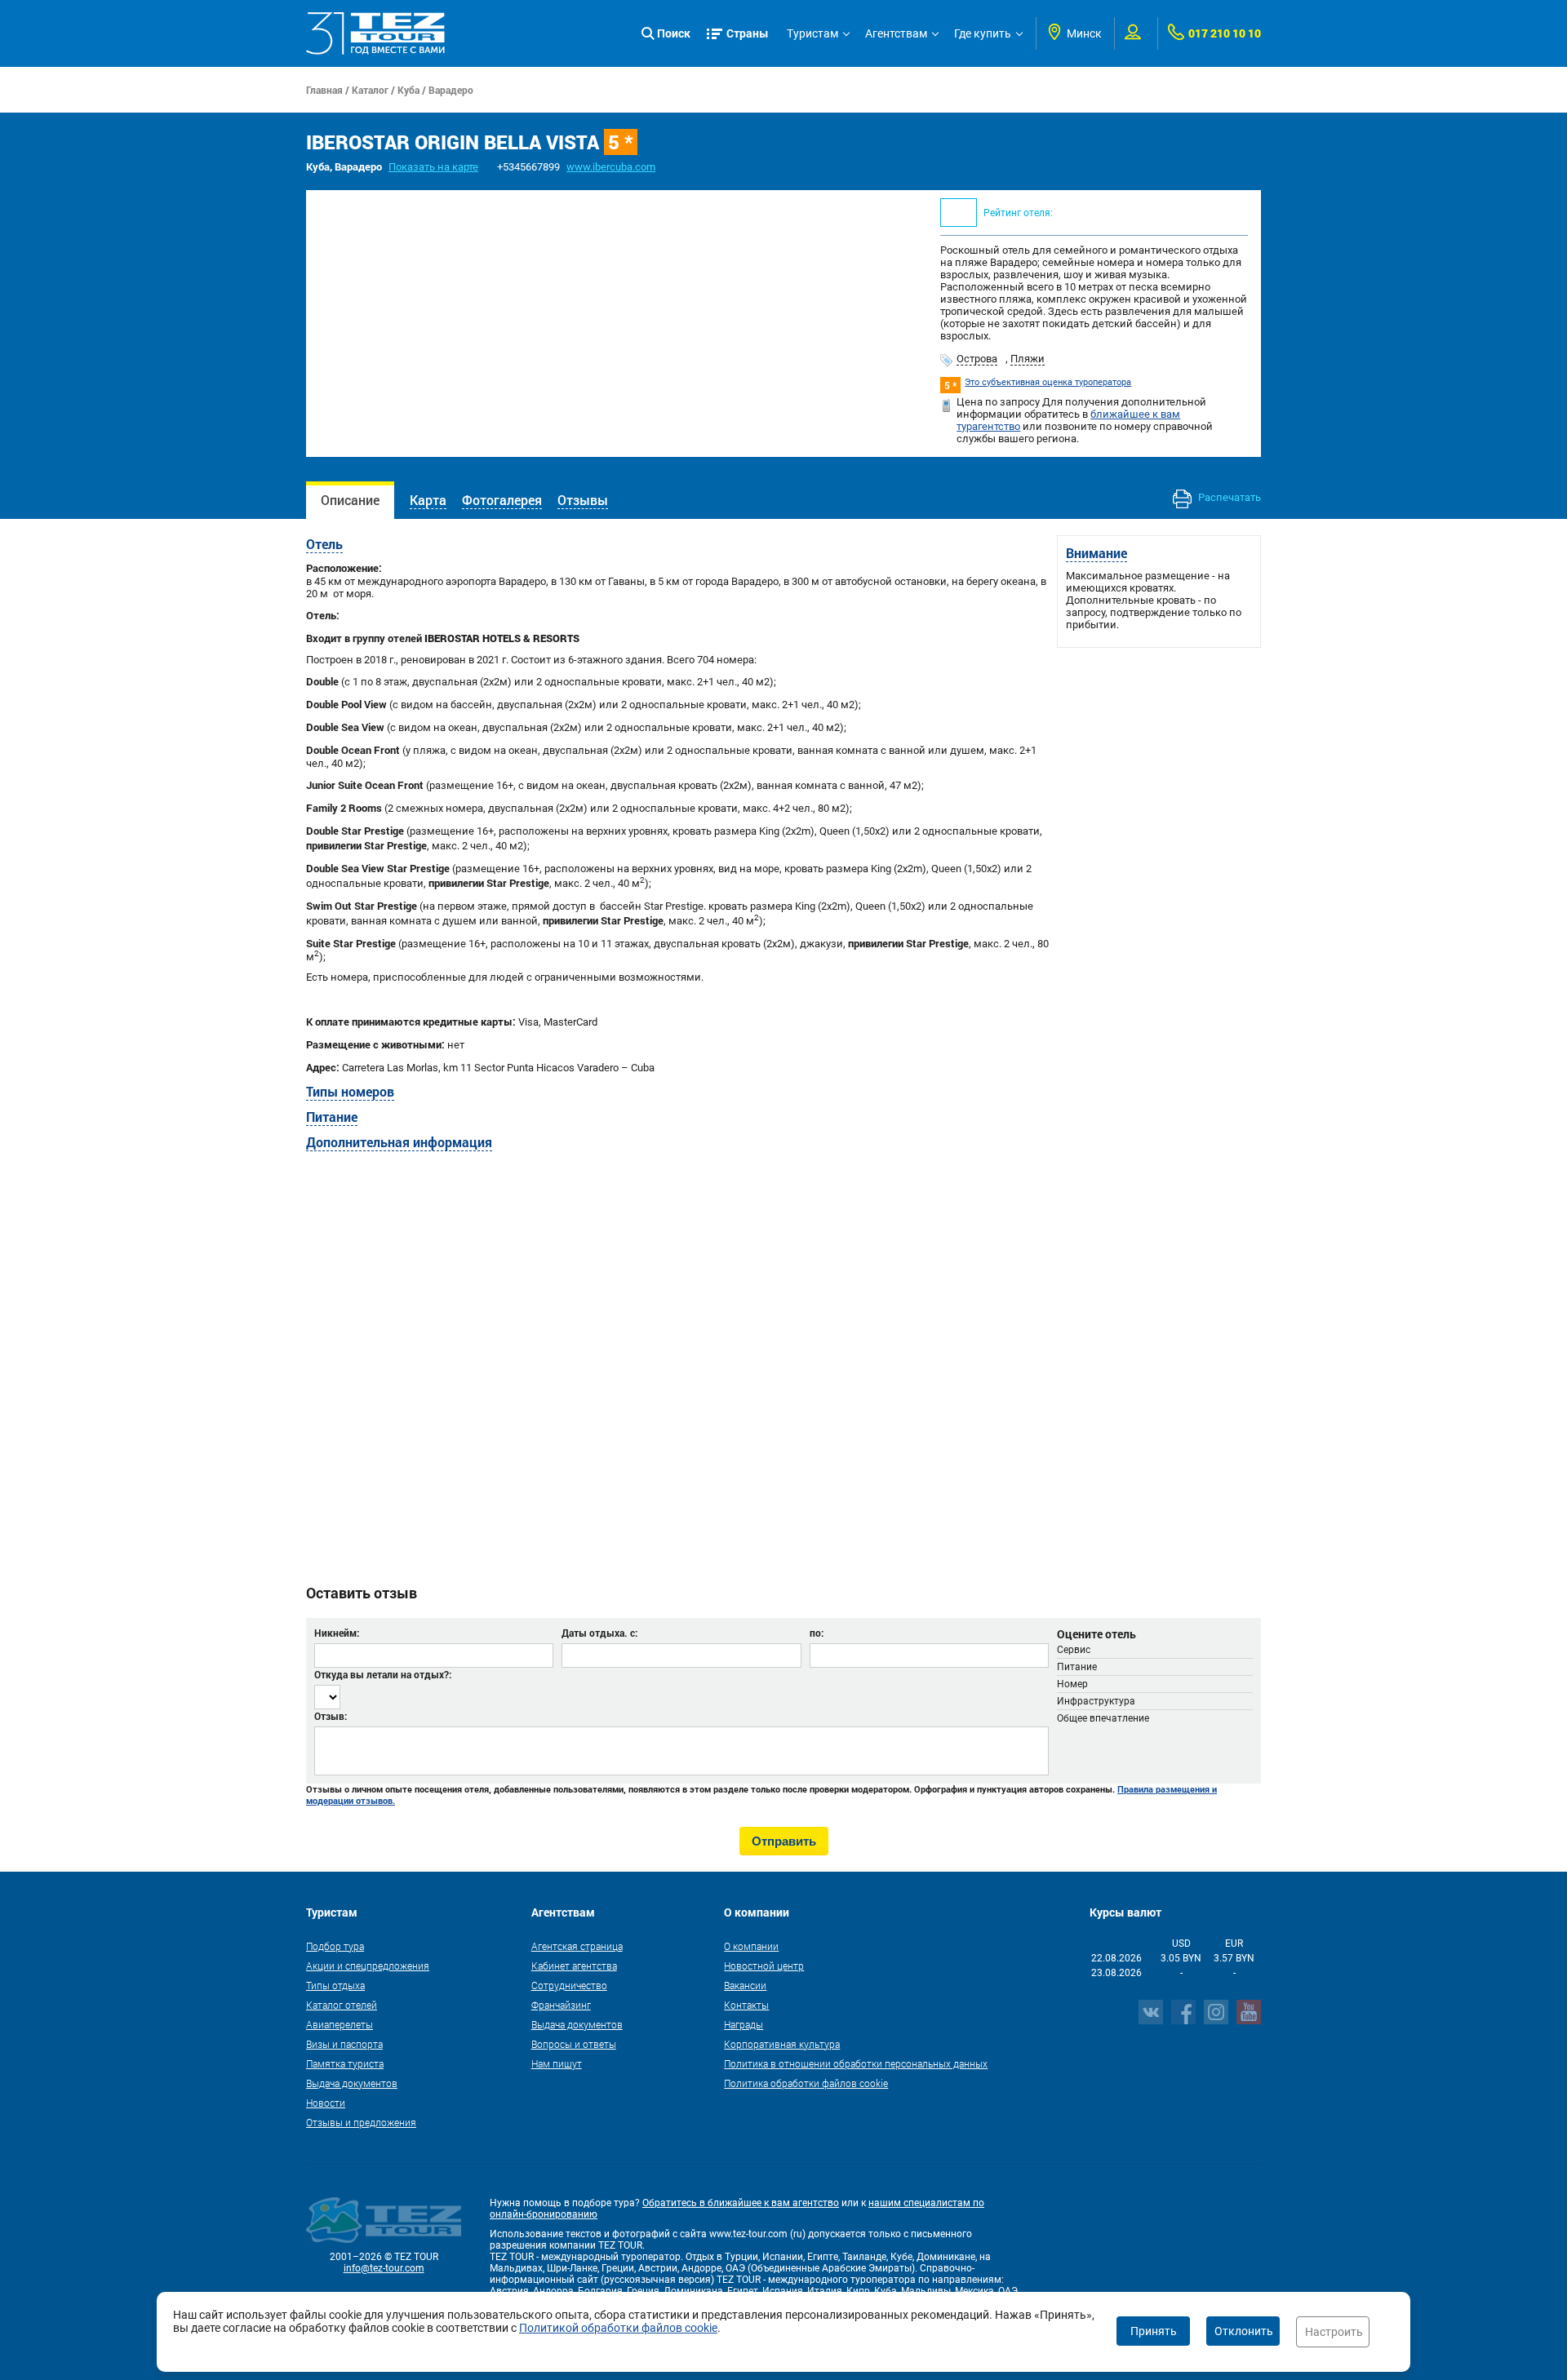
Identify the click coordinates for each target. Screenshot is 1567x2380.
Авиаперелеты (340, 2024)
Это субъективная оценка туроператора (1048, 382)
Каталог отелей (342, 2005)
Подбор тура (335, 1946)
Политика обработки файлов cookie (806, 2083)
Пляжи (1028, 359)
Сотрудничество (569, 1985)
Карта (428, 500)
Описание (350, 500)
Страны (748, 33)
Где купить (983, 33)
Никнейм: (337, 1633)
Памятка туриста (345, 2063)
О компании (751, 1946)
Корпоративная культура (782, 2044)
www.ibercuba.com (611, 167)
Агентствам (896, 33)
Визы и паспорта (344, 2044)
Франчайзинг (561, 2005)
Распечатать (1228, 497)
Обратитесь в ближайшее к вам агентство (741, 2203)
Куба (408, 90)
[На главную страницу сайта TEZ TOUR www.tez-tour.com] (375, 33)
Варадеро (451, 90)
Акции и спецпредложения (368, 1966)
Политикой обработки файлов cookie (618, 2328)
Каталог (370, 90)
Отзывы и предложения (361, 2122)
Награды (744, 2024)
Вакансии (745, 1985)
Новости (326, 2103)
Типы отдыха (335, 1985)
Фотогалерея (502, 500)
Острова (977, 359)
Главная (324, 90)
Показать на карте (433, 167)
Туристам (812, 33)
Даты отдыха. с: (599, 1633)
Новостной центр (764, 1966)
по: (817, 1633)
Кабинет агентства (574, 1966)
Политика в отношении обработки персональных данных (856, 2063)
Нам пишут (557, 2063)
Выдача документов (352, 2083)
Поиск (674, 33)
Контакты (746, 2005)
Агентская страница (577, 1946)
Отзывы (583, 500)
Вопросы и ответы (574, 2044)
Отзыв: (331, 1716)
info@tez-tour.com (384, 2268)
